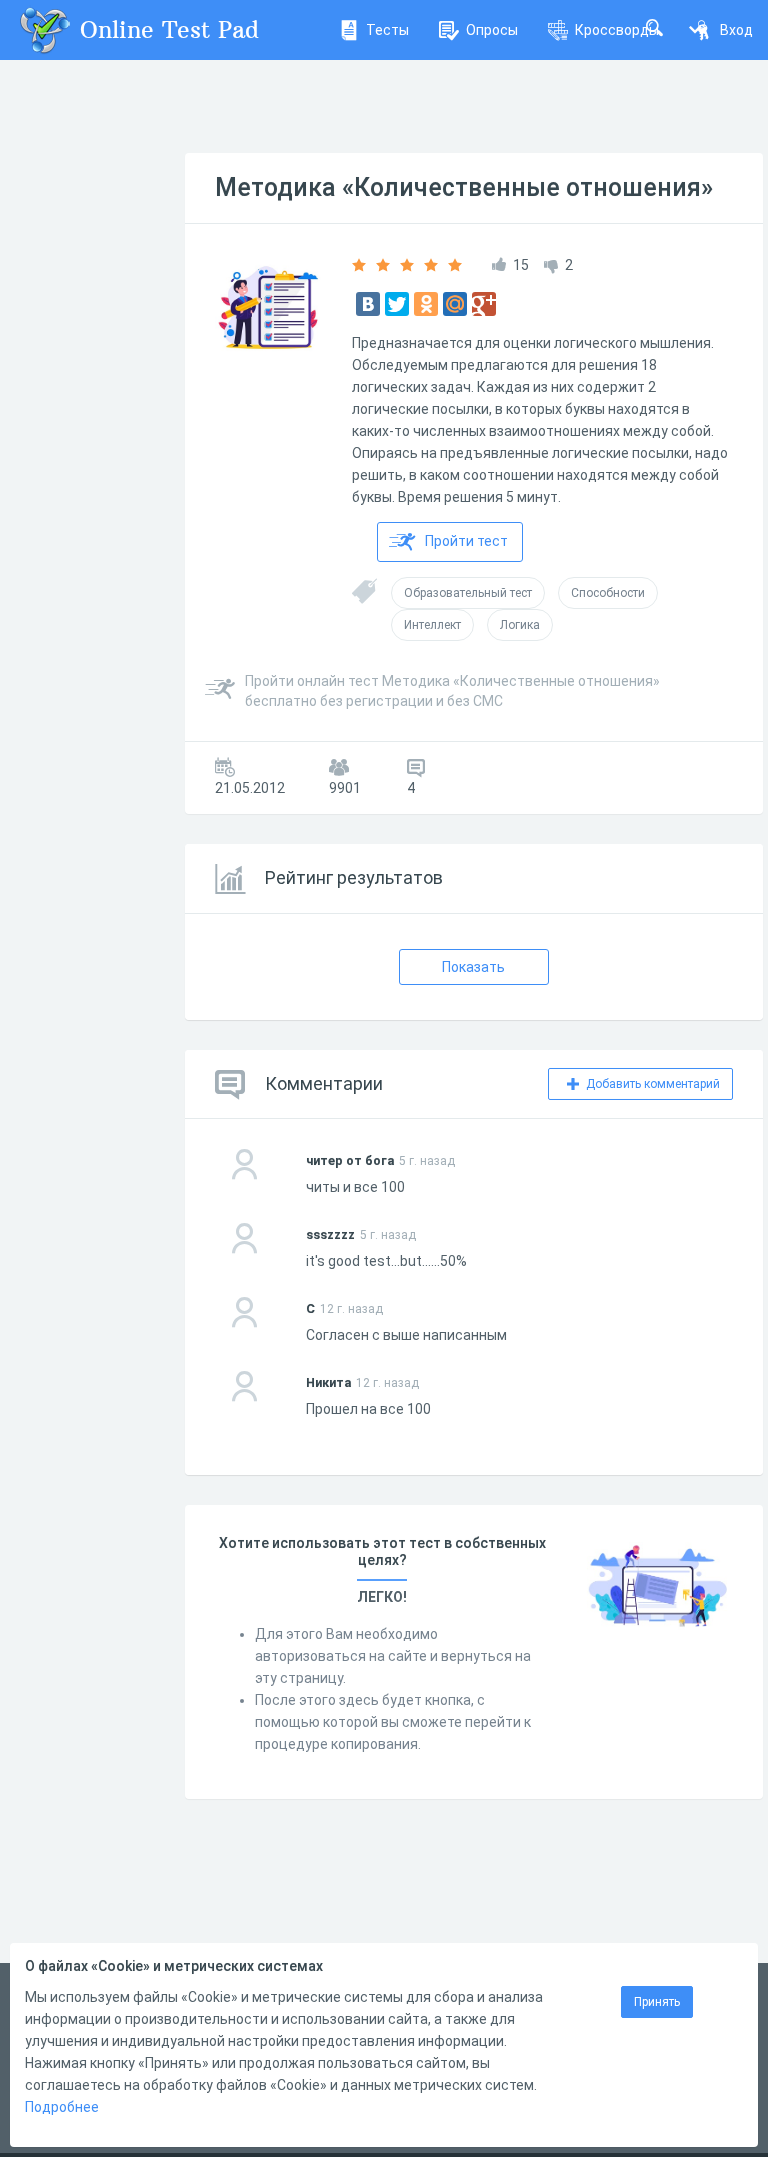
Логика (520, 625)
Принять (657, 2002)
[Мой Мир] (455, 304)
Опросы (492, 30)
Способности (608, 593)
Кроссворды (617, 30)
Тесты (387, 30)
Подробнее (62, 2107)
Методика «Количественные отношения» (464, 187)
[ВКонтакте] (368, 304)
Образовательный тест (468, 593)
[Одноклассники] (426, 304)
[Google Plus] (484, 304)
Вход (736, 30)
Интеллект (432, 625)
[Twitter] (397, 304)
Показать (473, 967)
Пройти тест (466, 541)
